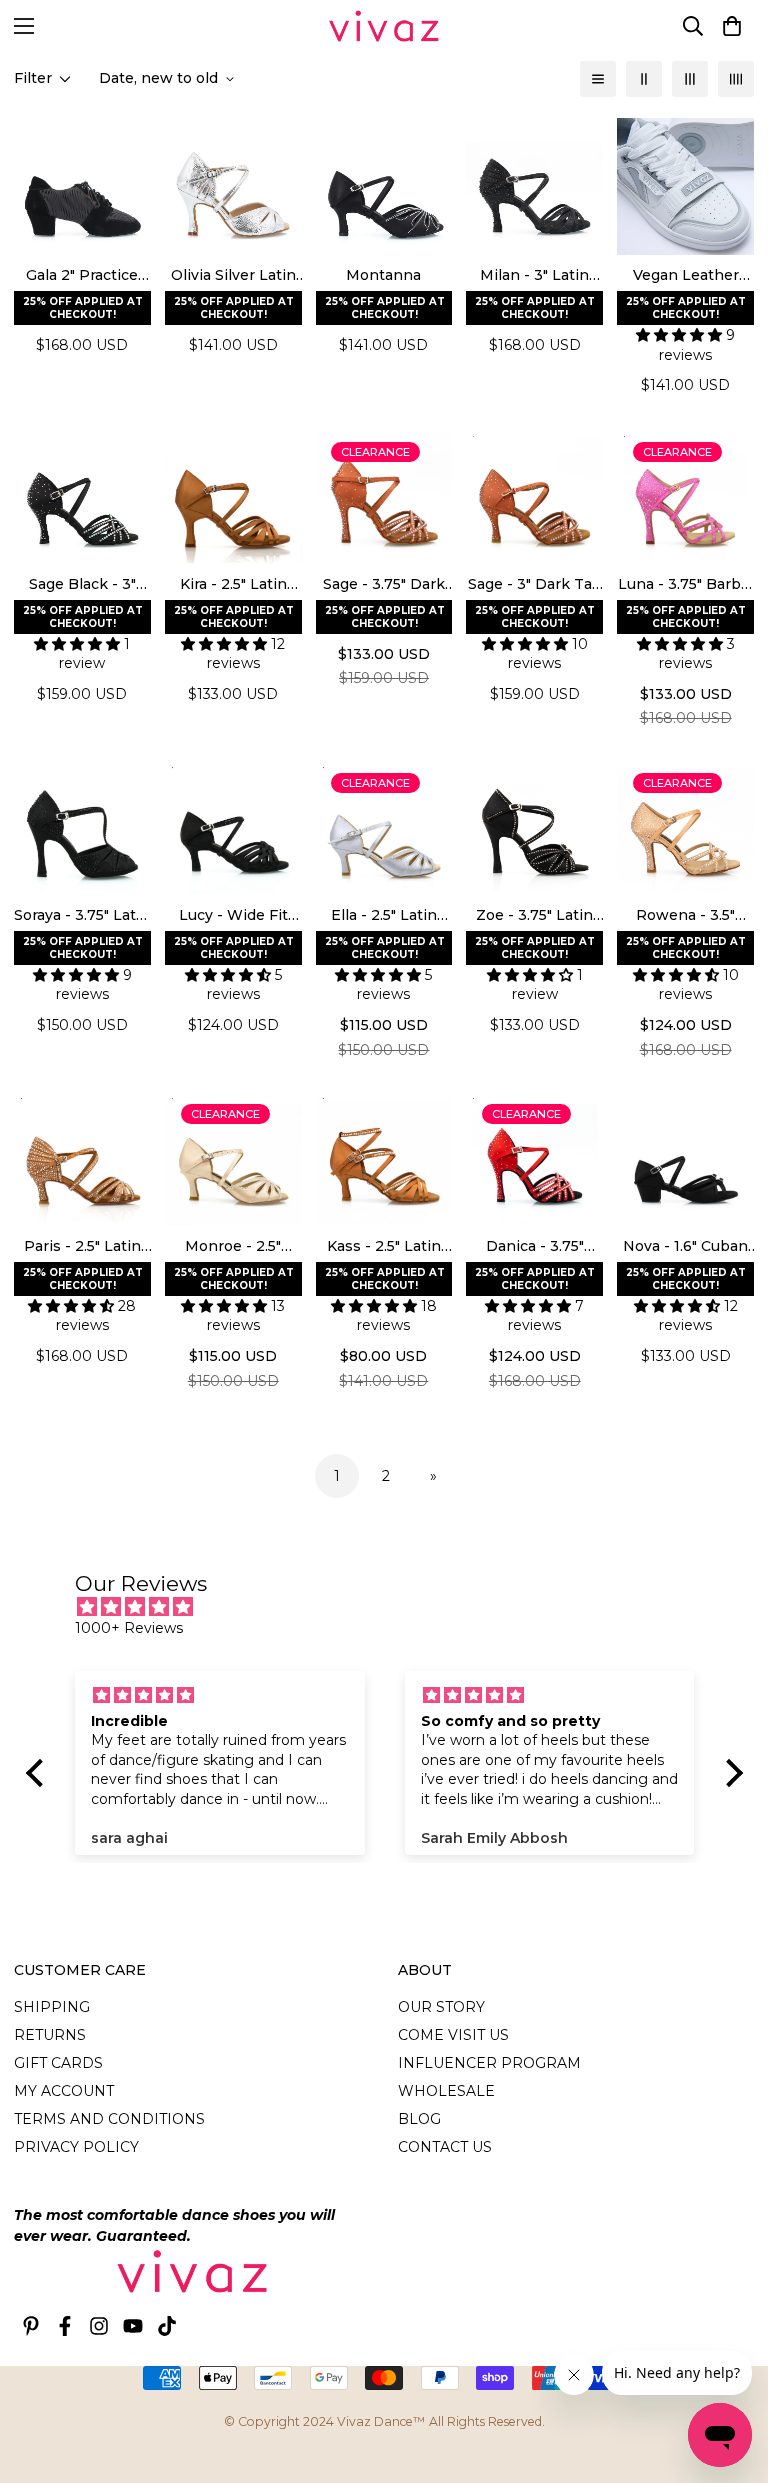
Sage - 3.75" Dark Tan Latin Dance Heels (384, 585)
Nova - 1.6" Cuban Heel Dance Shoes (686, 1247)
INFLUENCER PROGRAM (489, 2063)
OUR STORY (441, 2007)
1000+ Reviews (129, 1628)
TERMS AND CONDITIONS (109, 2119)
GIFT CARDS (58, 2063)
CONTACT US (445, 2147)
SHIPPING (52, 2007)
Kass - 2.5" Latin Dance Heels (384, 1247)
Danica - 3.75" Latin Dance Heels (535, 1247)
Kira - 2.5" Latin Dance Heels (233, 585)
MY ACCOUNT (64, 2091)
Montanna (383, 275)
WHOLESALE (446, 2091)
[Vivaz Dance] (384, 26)
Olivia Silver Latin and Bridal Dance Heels (233, 276)
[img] (394, 1607)
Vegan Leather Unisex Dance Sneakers (686, 276)
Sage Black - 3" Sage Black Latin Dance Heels (82, 585)
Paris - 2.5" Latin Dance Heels (82, 1247)
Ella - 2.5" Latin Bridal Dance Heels (384, 916)
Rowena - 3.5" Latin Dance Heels (686, 916)
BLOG (419, 2119)
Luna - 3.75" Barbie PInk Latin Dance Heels (686, 585)
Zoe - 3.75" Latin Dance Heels (534, 916)
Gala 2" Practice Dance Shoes (82, 276)
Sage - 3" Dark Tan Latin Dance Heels (535, 585)
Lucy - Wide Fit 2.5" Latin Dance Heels (233, 916)
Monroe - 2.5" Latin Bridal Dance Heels (233, 1247)
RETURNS (50, 2035)
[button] (732, 26)
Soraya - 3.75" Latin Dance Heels (82, 916)
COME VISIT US (453, 2035)
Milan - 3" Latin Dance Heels (534, 276)
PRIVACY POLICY (76, 2147)
